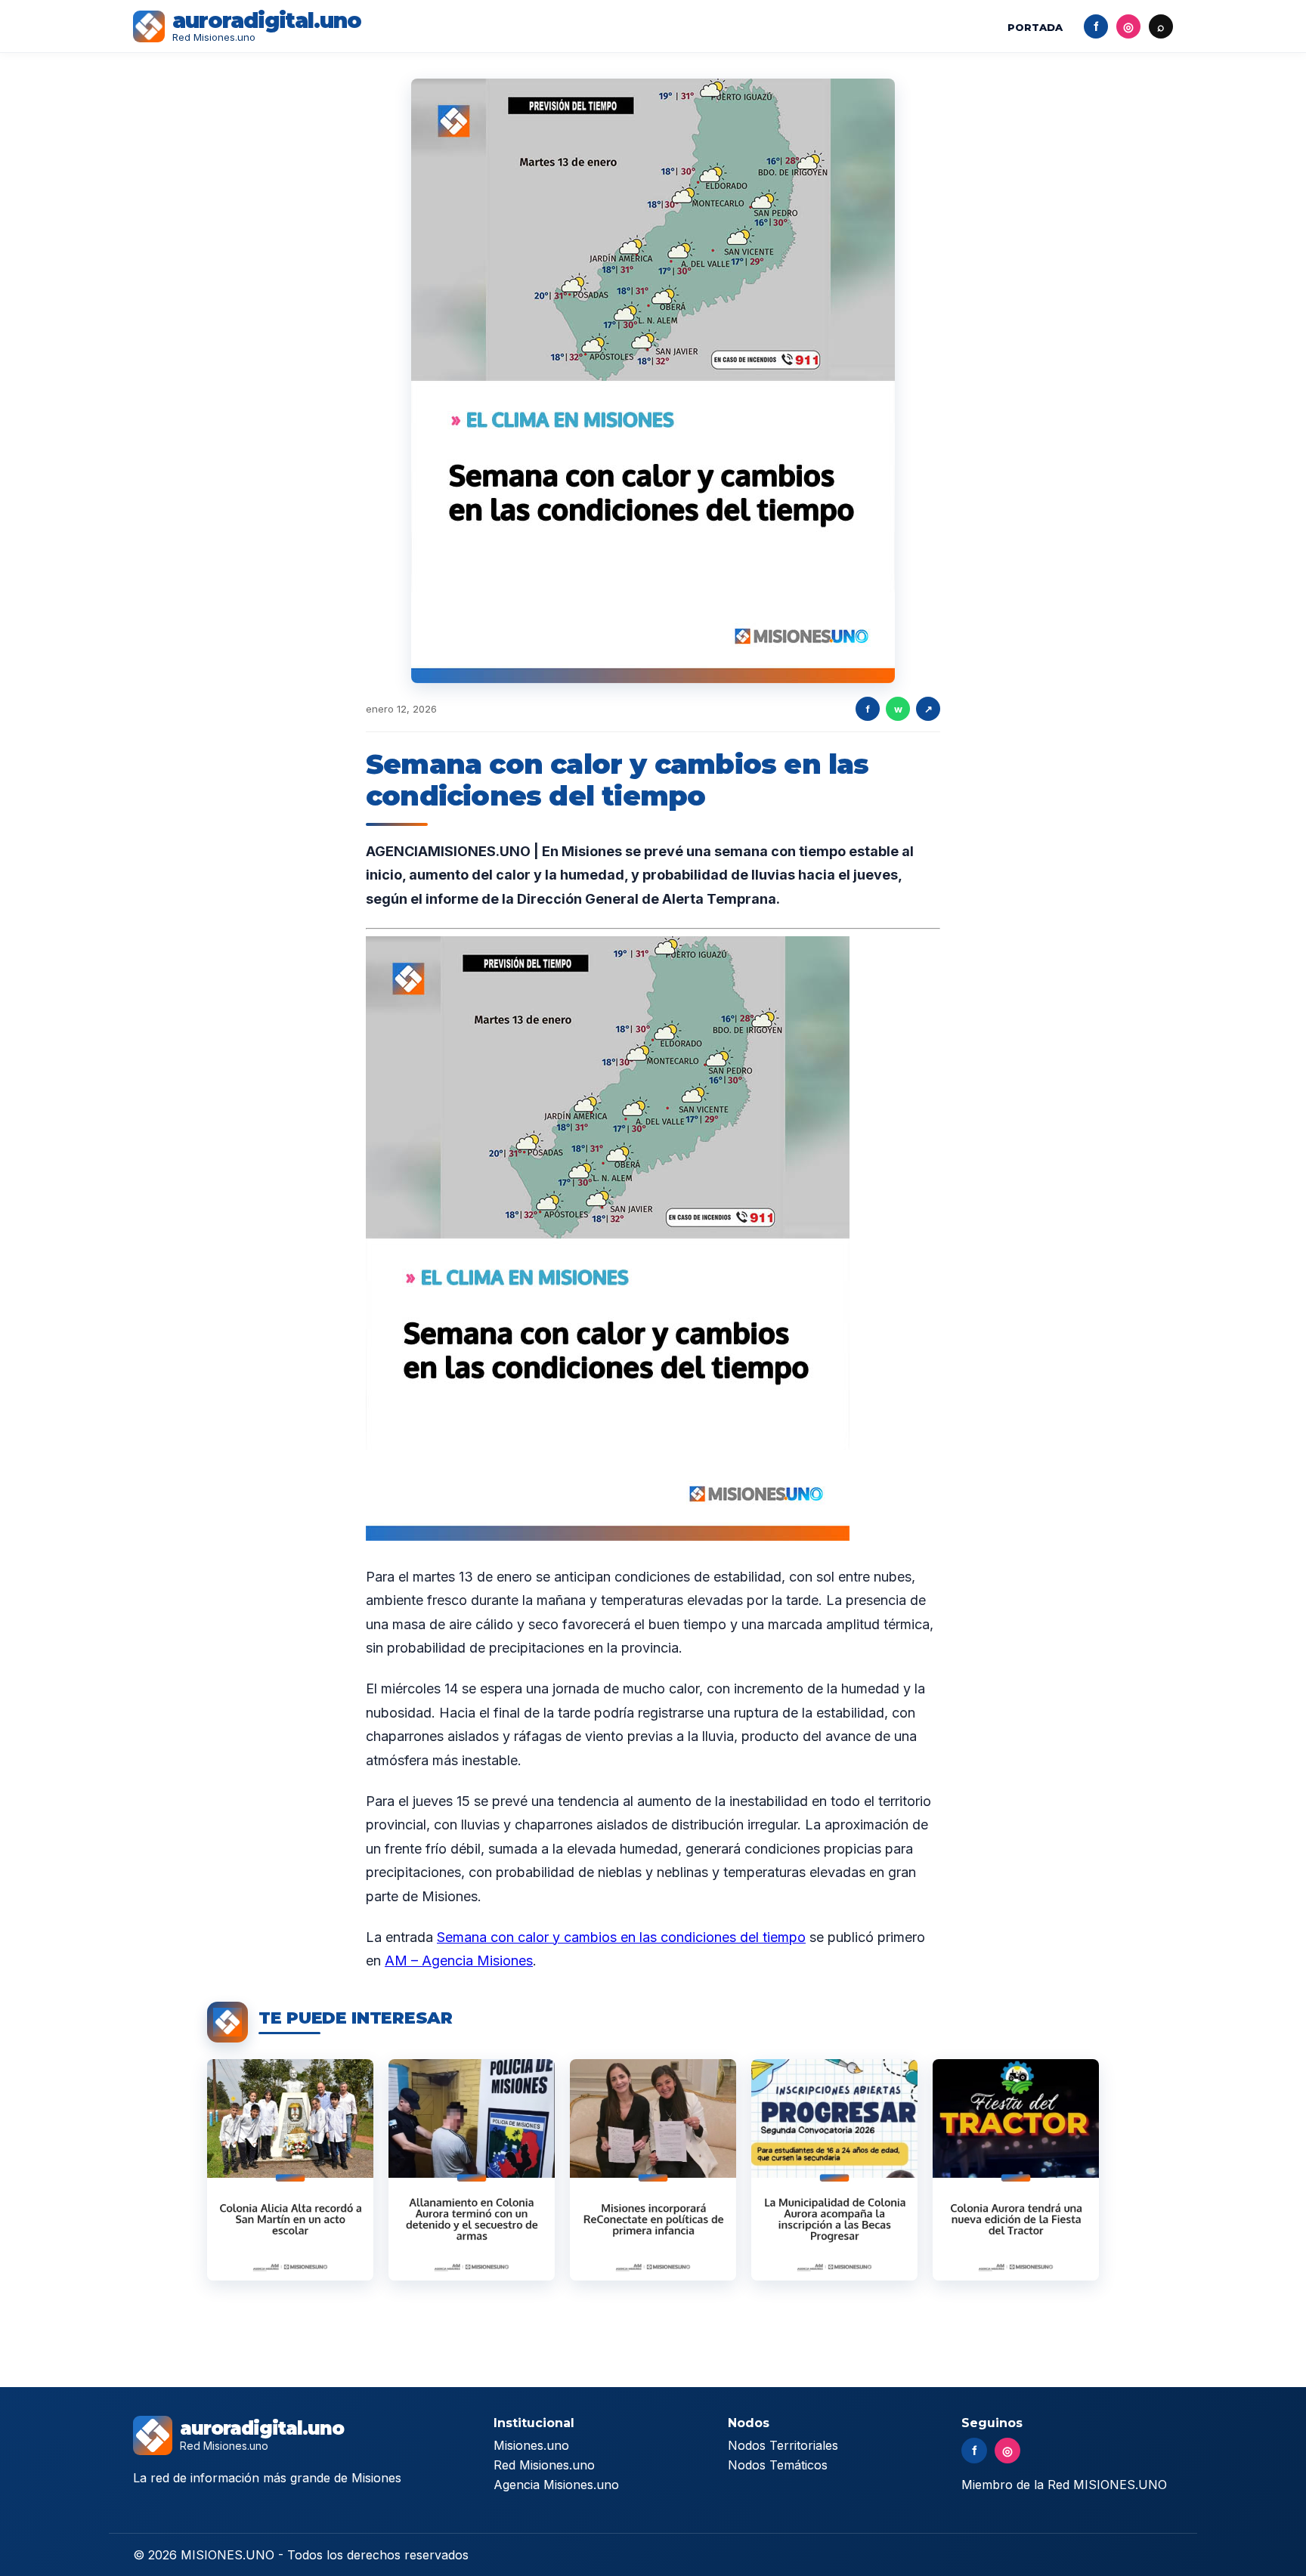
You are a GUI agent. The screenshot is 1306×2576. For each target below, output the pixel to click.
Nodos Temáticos (778, 2465)
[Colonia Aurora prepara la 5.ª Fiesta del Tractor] (1016, 2170)
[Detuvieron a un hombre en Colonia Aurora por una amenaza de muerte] (472, 2170)
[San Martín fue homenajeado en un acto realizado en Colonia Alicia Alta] (290, 2170)
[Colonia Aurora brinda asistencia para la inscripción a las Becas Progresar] (834, 2170)
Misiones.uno (531, 2445)
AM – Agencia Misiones (459, 1961)
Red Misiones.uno (544, 2465)
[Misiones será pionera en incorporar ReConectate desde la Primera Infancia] (653, 2170)
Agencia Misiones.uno (556, 2485)
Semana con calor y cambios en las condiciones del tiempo (621, 1937)
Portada (1035, 27)
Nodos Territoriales (783, 2445)
